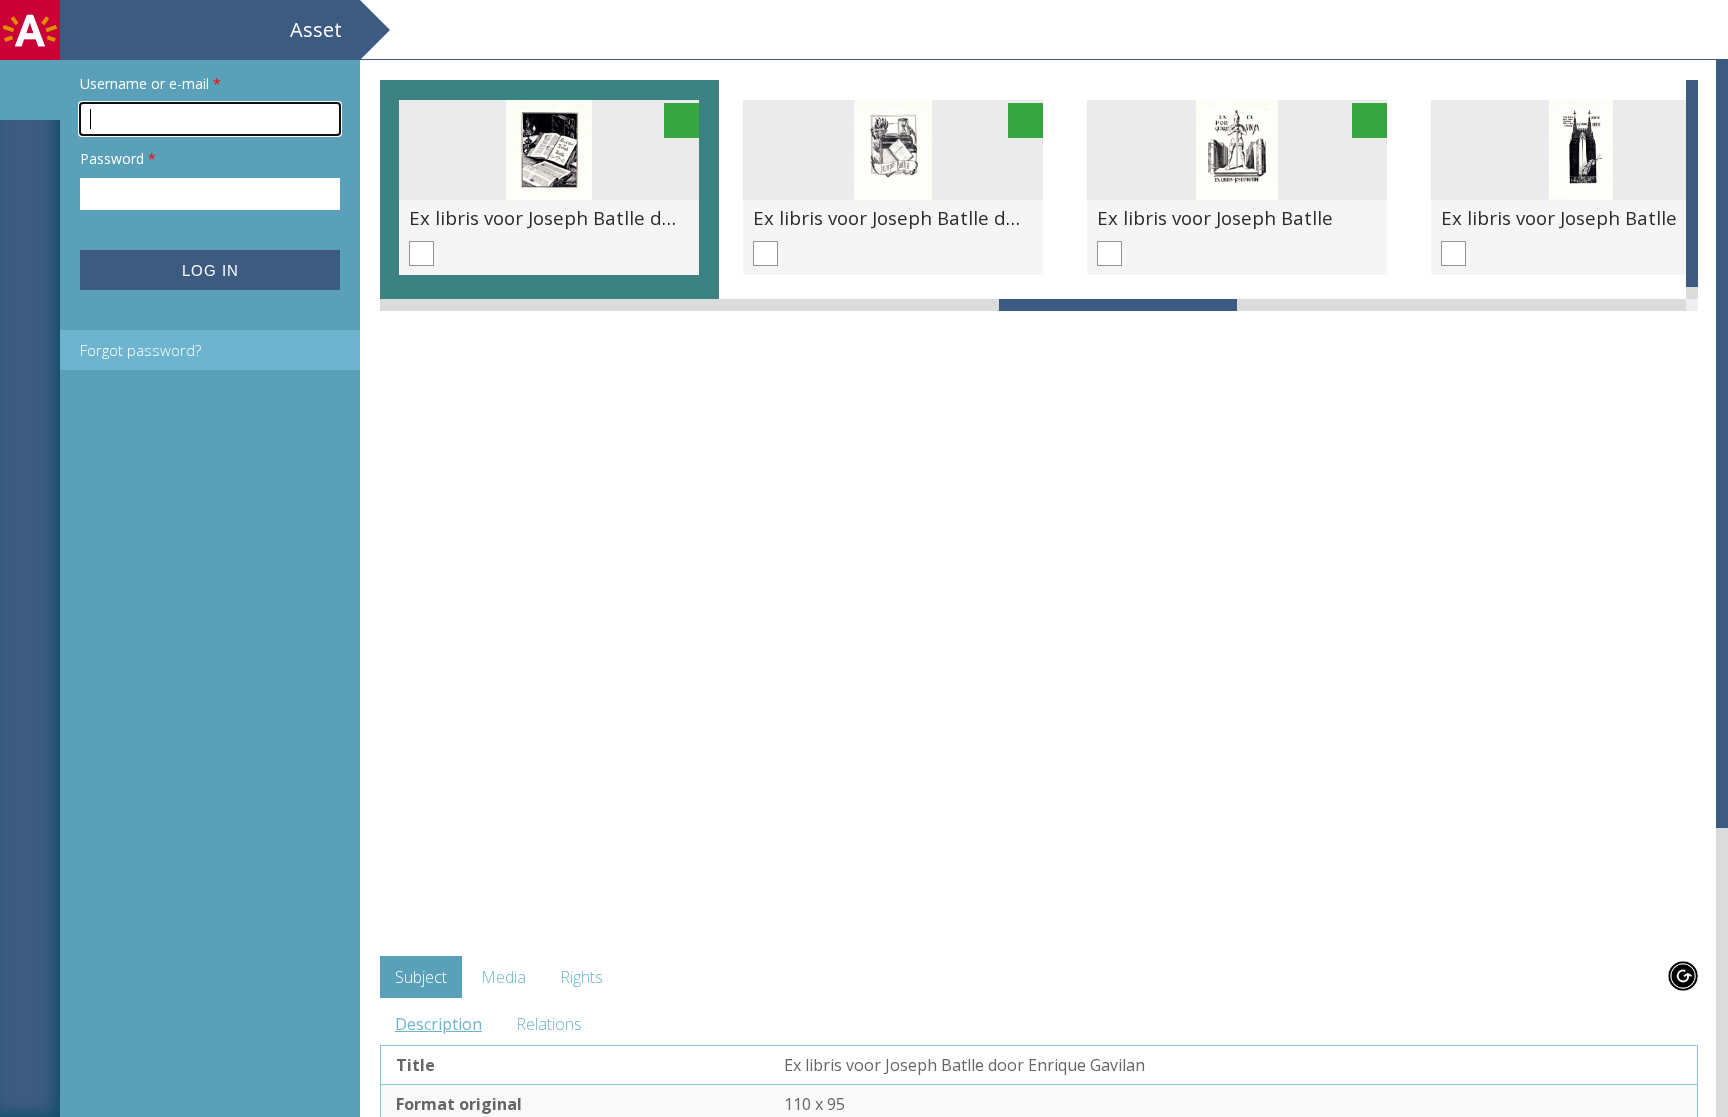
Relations (549, 1024)
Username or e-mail (150, 83)
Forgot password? (140, 350)
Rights (581, 977)
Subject (421, 977)
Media (503, 977)
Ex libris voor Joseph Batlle (1215, 217)
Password (118, 158)
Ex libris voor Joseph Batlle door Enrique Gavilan (623, 217)
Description (438, 1024)
